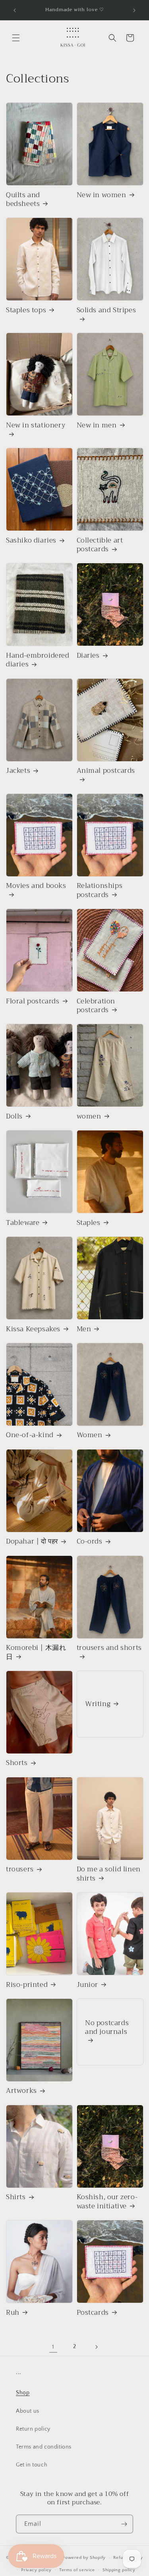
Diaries (88, 656)
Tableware (23, 1223)
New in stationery (36, 426)
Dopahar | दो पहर (32, 1542)
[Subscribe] (124, 2524)
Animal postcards (106, 771)
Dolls (14, 1117)
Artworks (21, 2091)
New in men (97, 425)
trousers (20, 1869)
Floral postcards (33, 1001)
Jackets (18, 771)
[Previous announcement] (15, 10)
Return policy (33, 2429)
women (89, 1117)
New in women (102, 195)
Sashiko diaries (31, 541)
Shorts (17, 1763)
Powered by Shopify (84, 2558)
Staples (89, 1223)
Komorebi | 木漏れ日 (36, 1652)
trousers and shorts (109, 1648)
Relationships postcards (100, 890)
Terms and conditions (44, 2447)
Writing (98, 1704)
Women (90, 1435)
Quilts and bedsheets (23, 200)
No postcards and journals (107, 2028)
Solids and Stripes (106, 311)
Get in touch (32, 2465)
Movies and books (36, 886)
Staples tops (26, 310)
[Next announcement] (134, 10)
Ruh (13, 2313)
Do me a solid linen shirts (109, 1874)
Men (84, 1329)
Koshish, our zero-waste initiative (107, 2202)
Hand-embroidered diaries (38, 660)
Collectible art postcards (100, 545)
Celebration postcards (96, 1006)
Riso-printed (27, 1985)
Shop (23, 2393)
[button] (16, 38)
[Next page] (96, 2347)
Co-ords (90, 1542)
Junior (88, 1985)
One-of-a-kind (30, 1435)
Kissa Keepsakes (33, 1329)
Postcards (93, 2313)
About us (28, 2411)
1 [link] (53, 2347)
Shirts (16, 2197)
